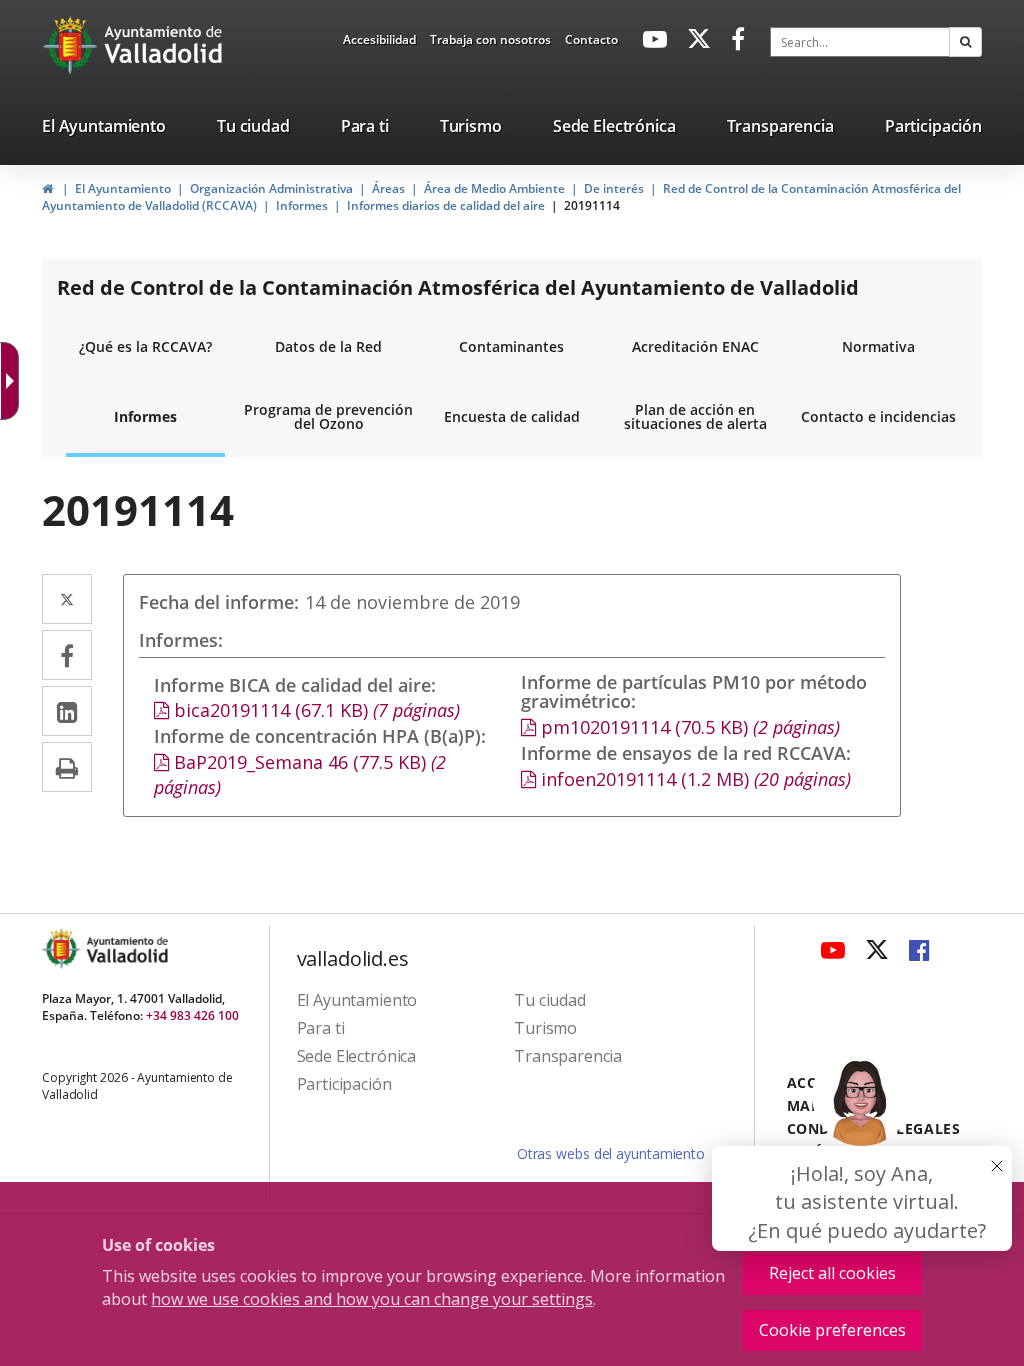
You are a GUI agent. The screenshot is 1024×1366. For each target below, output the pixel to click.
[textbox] (860, 42)
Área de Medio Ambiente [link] (494, 188)
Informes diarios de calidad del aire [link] (446, 205)
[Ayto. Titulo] (126, 948)
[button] (965, 42)
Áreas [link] (388, 188)
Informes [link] (302, 205)
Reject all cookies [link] (832, 1273)
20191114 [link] (592, 205)
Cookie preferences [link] (832, 1330)
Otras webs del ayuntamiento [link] (611, 1153)
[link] (14, 381)
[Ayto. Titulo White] (164, 45)
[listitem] (104, 130)
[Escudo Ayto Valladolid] (63, 948)
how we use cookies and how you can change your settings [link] (372, 1299)
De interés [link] (614, 188)
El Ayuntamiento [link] (123, 188)
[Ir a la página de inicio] (72, 45)
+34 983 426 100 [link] (192, 1015)
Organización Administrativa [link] (271, 188)
